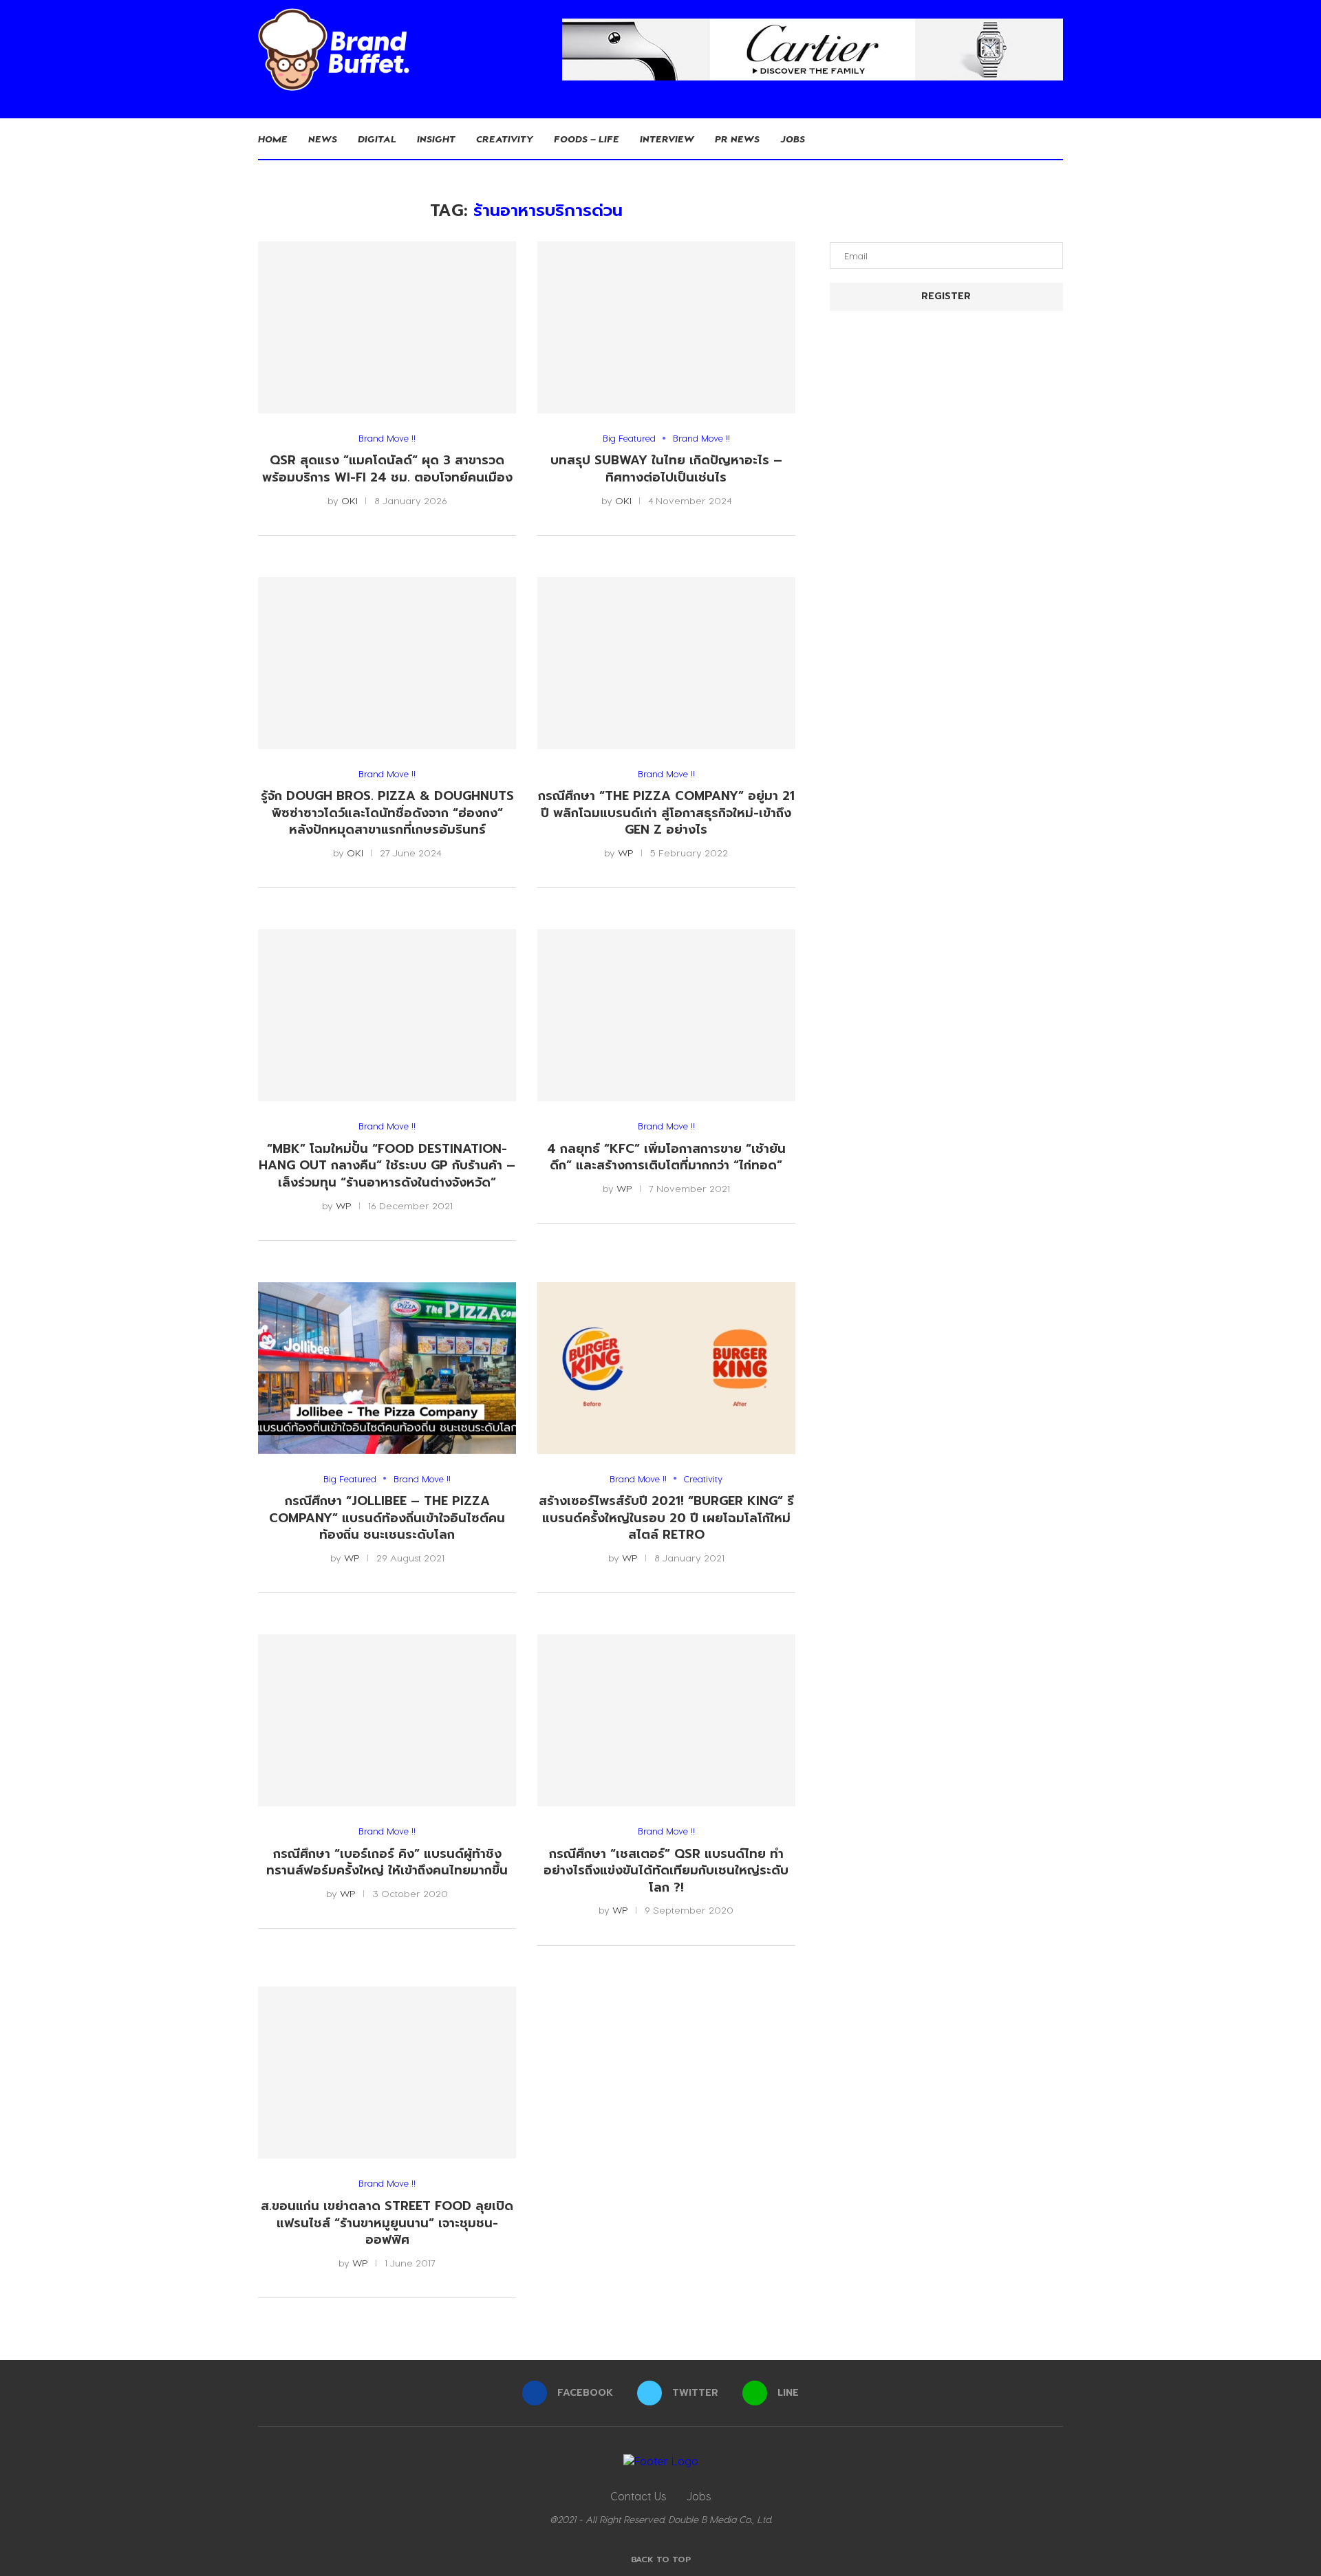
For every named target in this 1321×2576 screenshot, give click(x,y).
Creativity (505, 139)
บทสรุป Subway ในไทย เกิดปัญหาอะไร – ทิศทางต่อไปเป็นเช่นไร (666, 469)
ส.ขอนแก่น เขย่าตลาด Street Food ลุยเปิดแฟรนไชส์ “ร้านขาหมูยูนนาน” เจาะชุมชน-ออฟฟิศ (387, 2223)
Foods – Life (587, 139)
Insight (436, 139)
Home (273, 139)
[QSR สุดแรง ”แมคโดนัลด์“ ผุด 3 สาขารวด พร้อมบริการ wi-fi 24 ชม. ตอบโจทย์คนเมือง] (387, 327)
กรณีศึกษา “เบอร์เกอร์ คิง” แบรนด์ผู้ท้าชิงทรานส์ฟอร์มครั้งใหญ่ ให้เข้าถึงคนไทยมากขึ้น (387, 1862)
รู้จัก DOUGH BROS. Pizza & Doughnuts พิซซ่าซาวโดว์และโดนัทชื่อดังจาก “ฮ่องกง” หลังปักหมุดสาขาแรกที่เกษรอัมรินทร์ (387, 813)
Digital (377, 139)
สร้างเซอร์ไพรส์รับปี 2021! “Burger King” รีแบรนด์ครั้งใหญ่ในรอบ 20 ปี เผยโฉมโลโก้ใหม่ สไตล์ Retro (666, 1518)
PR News (737, 139)
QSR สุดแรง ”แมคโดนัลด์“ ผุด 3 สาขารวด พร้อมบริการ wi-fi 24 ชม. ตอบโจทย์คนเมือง (387, 469)
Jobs (793, 139)
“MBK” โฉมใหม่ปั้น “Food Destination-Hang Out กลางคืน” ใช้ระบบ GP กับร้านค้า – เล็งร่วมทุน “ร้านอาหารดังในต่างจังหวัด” (387, 1166)
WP (626, 853)
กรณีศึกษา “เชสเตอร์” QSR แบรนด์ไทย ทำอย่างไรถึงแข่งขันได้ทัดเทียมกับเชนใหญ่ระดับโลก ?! (666, 1871)
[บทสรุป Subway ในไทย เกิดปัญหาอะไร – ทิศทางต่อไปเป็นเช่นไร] (666, 327)
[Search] (1056, 139)
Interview (667, 139)
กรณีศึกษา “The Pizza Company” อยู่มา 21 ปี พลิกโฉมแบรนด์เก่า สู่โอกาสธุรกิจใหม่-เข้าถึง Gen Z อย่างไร (666, 813)
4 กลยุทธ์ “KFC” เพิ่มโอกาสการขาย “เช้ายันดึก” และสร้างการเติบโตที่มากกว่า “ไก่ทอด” (666, 1157)
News (323, 139)
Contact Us (638, 2496)
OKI (350, 500)
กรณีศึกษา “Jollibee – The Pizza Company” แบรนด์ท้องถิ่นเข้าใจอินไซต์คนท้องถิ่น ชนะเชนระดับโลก (387, 1518)
